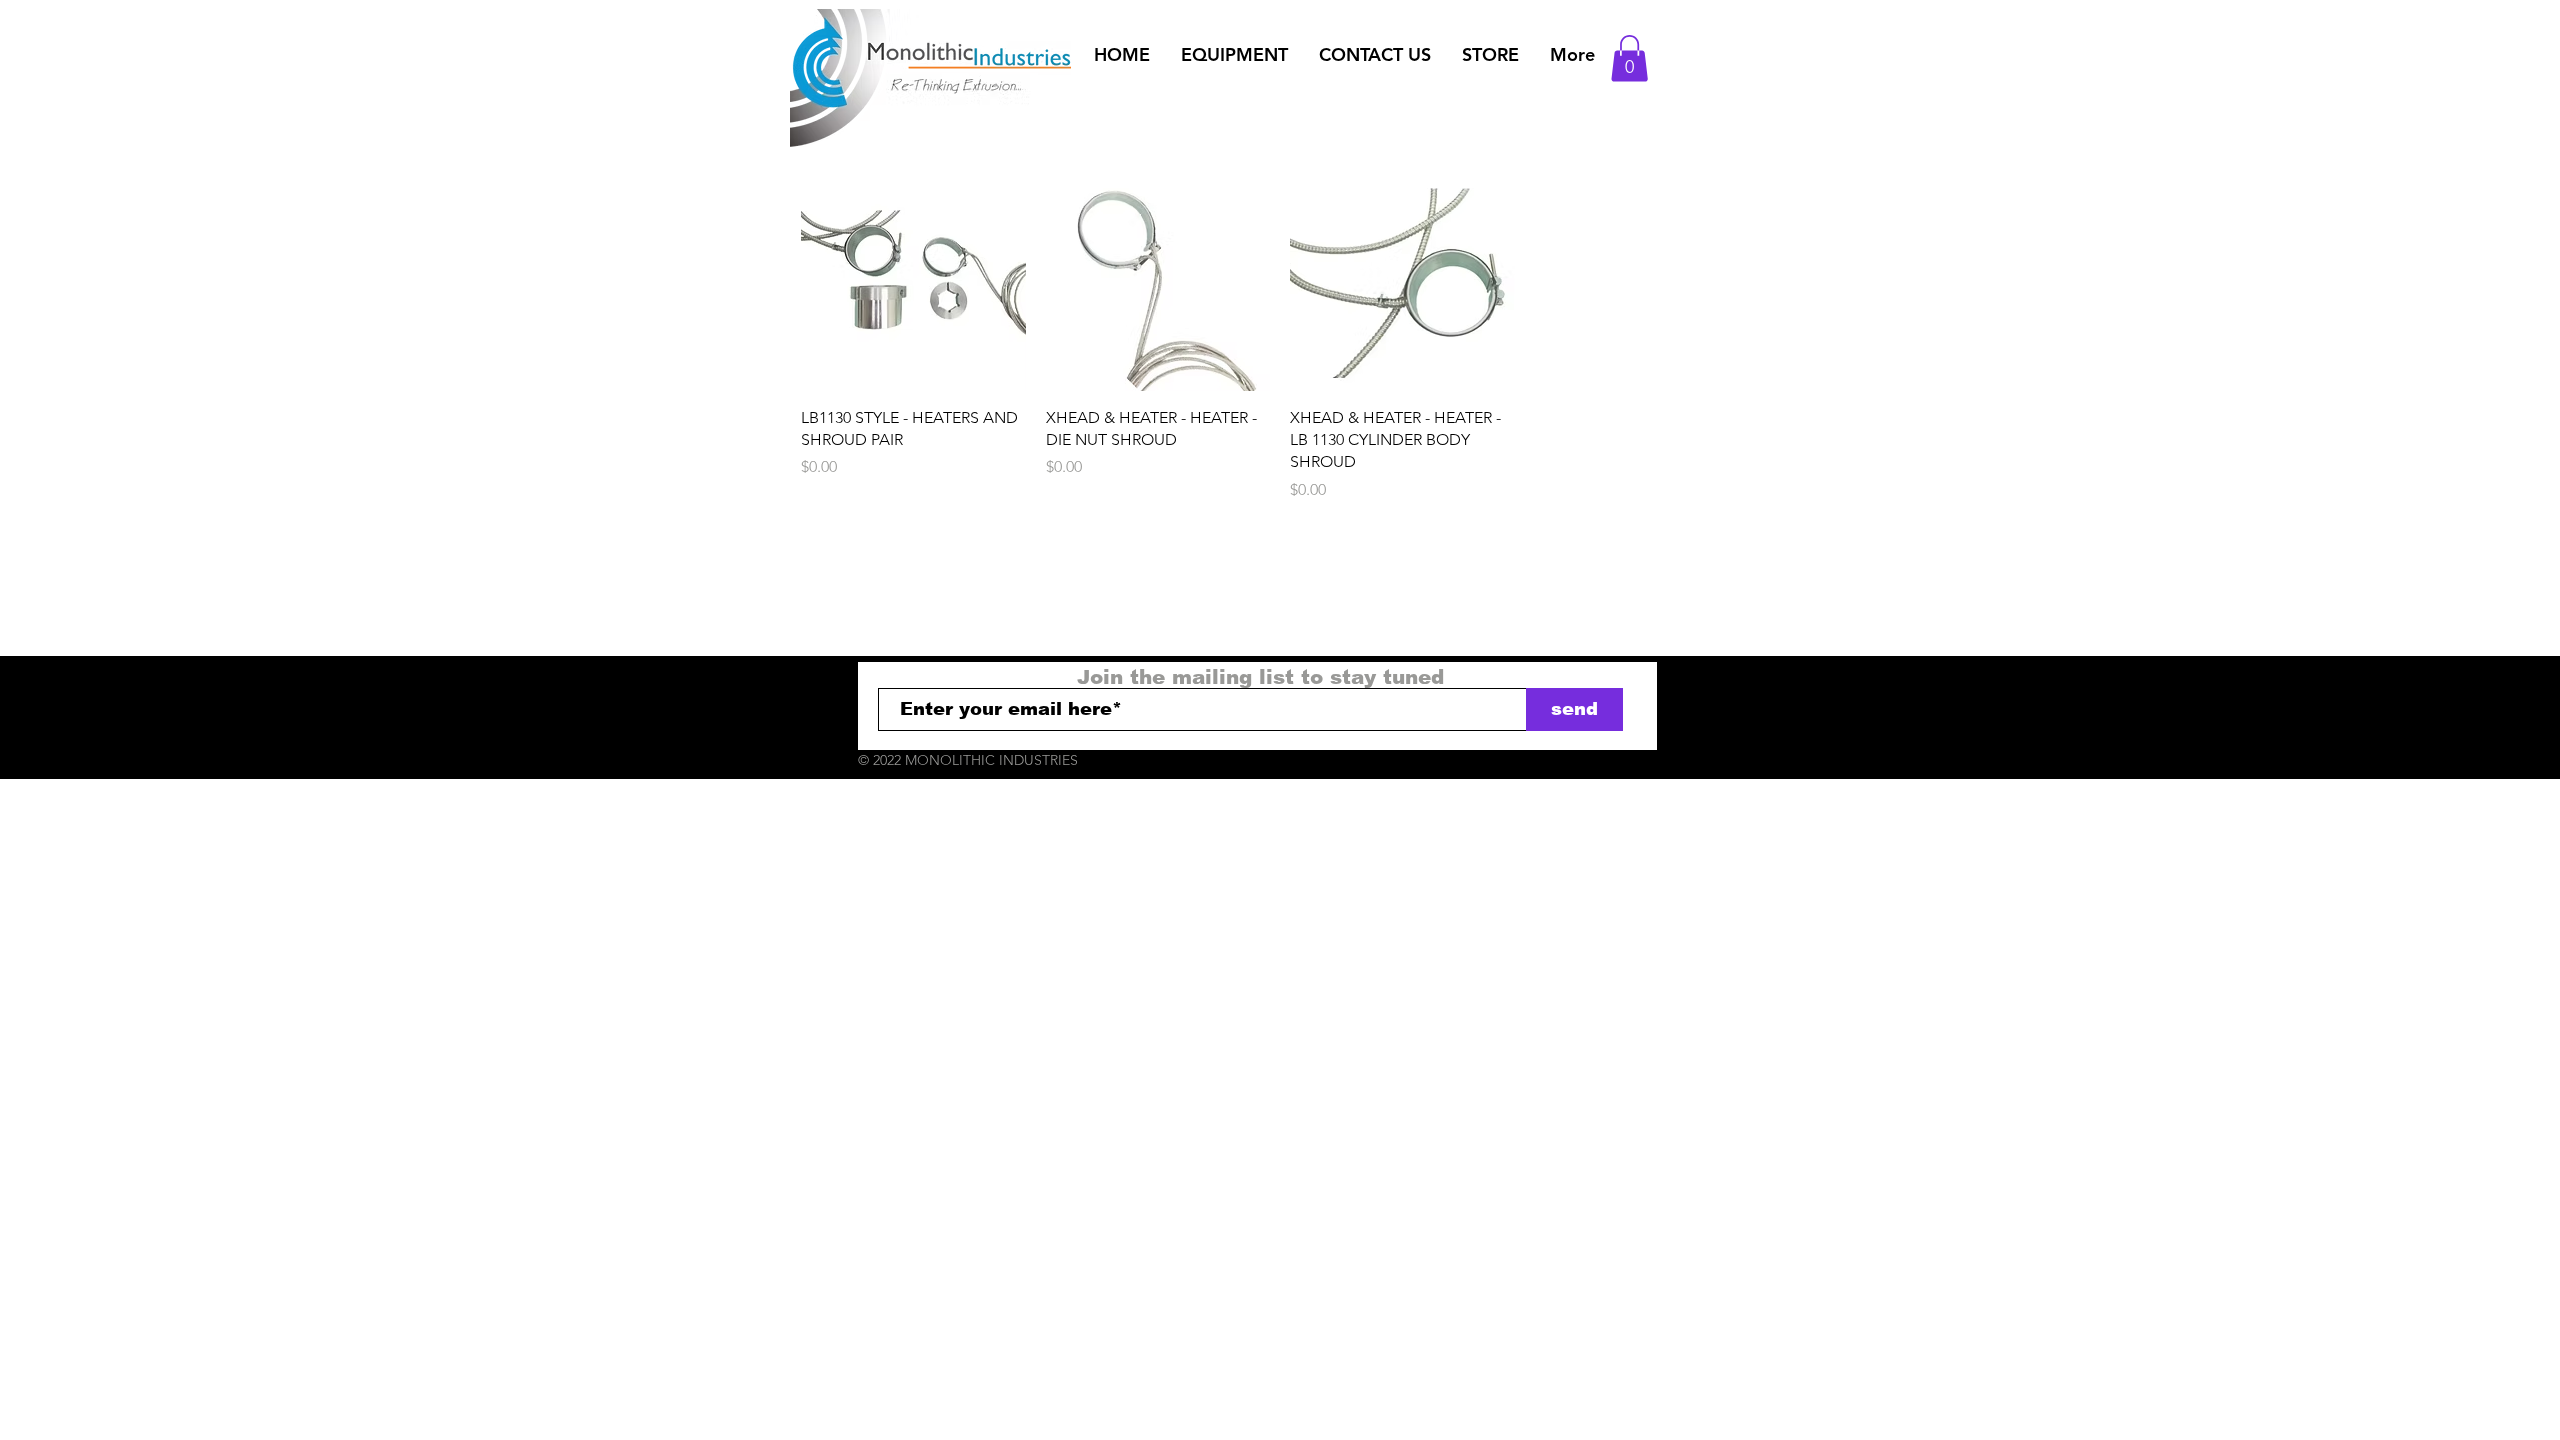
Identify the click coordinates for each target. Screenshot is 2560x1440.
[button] (1234, 55)
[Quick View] (913, 278)
